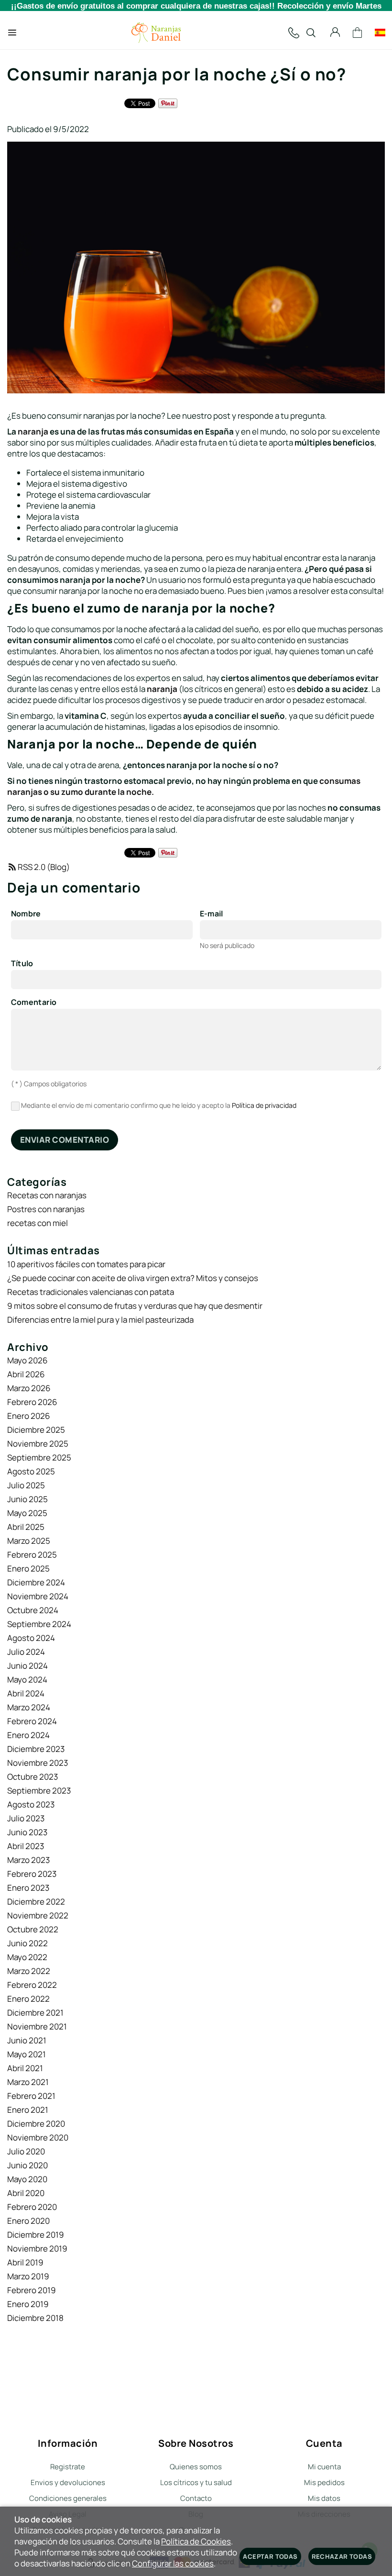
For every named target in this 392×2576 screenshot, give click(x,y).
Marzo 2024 (29, 1707)
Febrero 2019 (32, 2290)
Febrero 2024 (32, 1721)
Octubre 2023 (33, 1777)
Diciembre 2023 (36, 1749)
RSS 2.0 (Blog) (44, 867)
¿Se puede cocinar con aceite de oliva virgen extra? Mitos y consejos (133, 1278)
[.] (294, 33)
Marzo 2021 (28, 2082)
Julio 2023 (26, 1818)
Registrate (68, 2467)
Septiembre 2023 (39, 1790)
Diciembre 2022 (36, 1901)
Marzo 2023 (28, 1860)
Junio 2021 (27, 2040)
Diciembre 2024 (36, 1582)
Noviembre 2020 (38, 2137)
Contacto (196, 2498)
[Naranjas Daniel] (156, 33)
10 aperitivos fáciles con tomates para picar (86, 1264)
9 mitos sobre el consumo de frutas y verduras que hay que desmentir (135, 1306)
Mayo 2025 (27, 1513)
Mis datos (324, 2498)
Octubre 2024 (33, 1610)
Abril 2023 (26, 1846)
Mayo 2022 (27, 1957)
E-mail (212, 914)
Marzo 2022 (29, 1971)
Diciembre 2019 (36, 2235)
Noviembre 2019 (37, 2248)
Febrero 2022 (32, 1985)
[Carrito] (358, 33)
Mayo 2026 (27, 1360)
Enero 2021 (28, 2110)
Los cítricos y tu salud (196, 2482)
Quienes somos (196, 2467)
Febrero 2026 (32, 1402)
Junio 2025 (27, 1499)
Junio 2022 (27, 1943)
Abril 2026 (26, 1374)
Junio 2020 (27, 2165)
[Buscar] (311, 33)
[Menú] (12, 33)
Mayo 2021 (27, 2054)
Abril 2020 (26, 2193)
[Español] (380, 33)
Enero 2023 (28, 1888)
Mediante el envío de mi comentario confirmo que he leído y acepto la (158, 1105)
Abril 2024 (26, 1693)
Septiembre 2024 (39, 1624)
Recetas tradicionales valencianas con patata (91, 1292)
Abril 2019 (25, 2262)
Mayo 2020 (27, 2179)
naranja (33, 431)
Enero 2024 (28, 1735)
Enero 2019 (28, 2304)
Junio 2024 (27, 1666)
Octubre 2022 (33, 1929)
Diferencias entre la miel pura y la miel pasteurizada (100, 1320)
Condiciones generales (68, 2498)
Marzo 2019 (28, 2276)
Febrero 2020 (32, 2207)
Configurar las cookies (173, 2563)
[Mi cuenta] (335, 33)
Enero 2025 (28, 1568)
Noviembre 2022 (38, 1915)
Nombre (26, 914)
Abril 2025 (26, 1527)
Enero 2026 (29, 1416)
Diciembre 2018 (35, 2318)
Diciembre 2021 (35, 2013)
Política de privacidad (264, 1105)
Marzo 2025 (29, 1541)
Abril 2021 (25, 2068)
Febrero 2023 (32, 1874)
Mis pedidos (324, 2482)
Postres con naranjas (46, 1209)
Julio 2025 (26, 1485)
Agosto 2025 (31, 1471)
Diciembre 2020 (36, 2124)
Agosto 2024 (31, 1638)
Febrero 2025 (32, 1555)
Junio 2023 (27, 1832)
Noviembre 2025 (38, 1444)
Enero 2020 (28, 2221)
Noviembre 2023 (38, 1763)
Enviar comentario (65, 1140)
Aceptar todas (270, 2556)
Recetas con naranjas (47, 1195)
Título (22, 964)
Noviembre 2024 (38, 1596)
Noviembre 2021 (37, 2026)
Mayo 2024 (27, 1679)
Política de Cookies (196, 2541)
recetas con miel (38, 1223)
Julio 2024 (26, 1652)
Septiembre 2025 (39, 1457)
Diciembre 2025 (36, 1430)
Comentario (34, 1003)
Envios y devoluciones (68, 2482)
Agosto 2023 (31, 1804)
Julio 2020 (26, 2151)
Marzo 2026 (29, 1388)
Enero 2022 (28, 1999)
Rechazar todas (342, 2556)
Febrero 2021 (31, 2096)
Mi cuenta (324, 2467)
